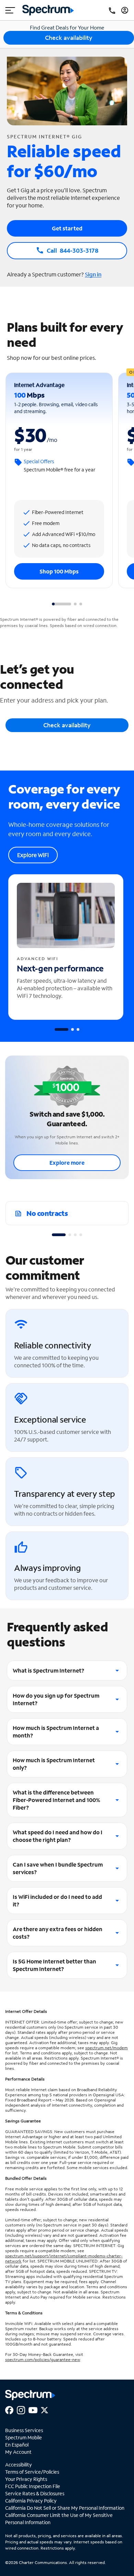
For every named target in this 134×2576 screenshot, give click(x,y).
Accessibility (19, 2465)
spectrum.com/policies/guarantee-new (43, 2360)
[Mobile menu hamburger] (10, 10)
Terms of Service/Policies (32, 2472)
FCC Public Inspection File (33, 2486)
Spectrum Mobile (24, 2437)
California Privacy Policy (31, 2501)
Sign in (93, 274)
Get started (67, 228)
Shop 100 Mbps (59, 571)
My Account (18, 2452)
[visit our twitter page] (44, 2409)
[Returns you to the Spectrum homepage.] (48, 9)
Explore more (67, 1162)
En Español (17, 2445)
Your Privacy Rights (26, 2479)
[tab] (62, 604)
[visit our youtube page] (33, 2409)
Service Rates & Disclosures (35, 2493)
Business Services (24, 2430)
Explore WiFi (33, 855)
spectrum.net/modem (107, 2048)
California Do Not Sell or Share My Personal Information (65, 2508)
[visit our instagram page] (21, 2409)
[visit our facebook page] (9, 2409)
